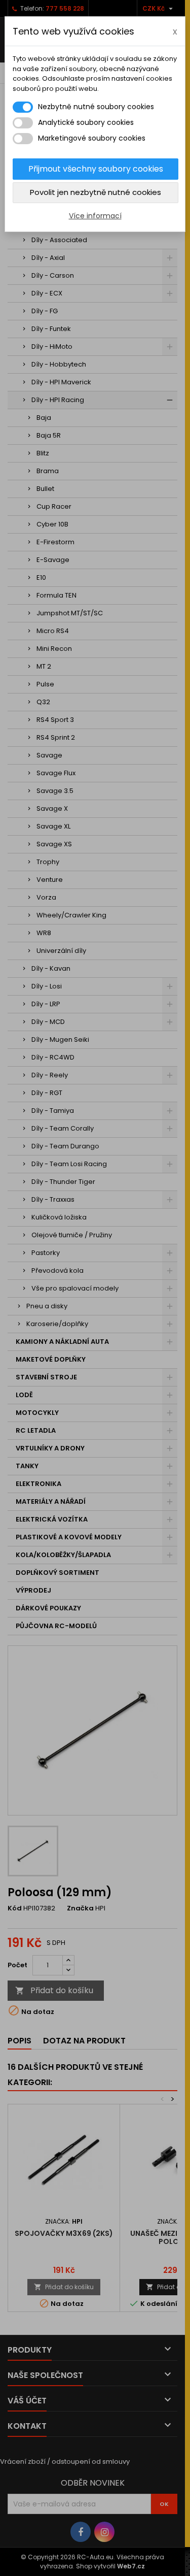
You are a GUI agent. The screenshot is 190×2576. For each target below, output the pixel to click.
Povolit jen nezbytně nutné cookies (96, 192)
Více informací (95, 216)
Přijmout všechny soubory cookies (96, 169)
